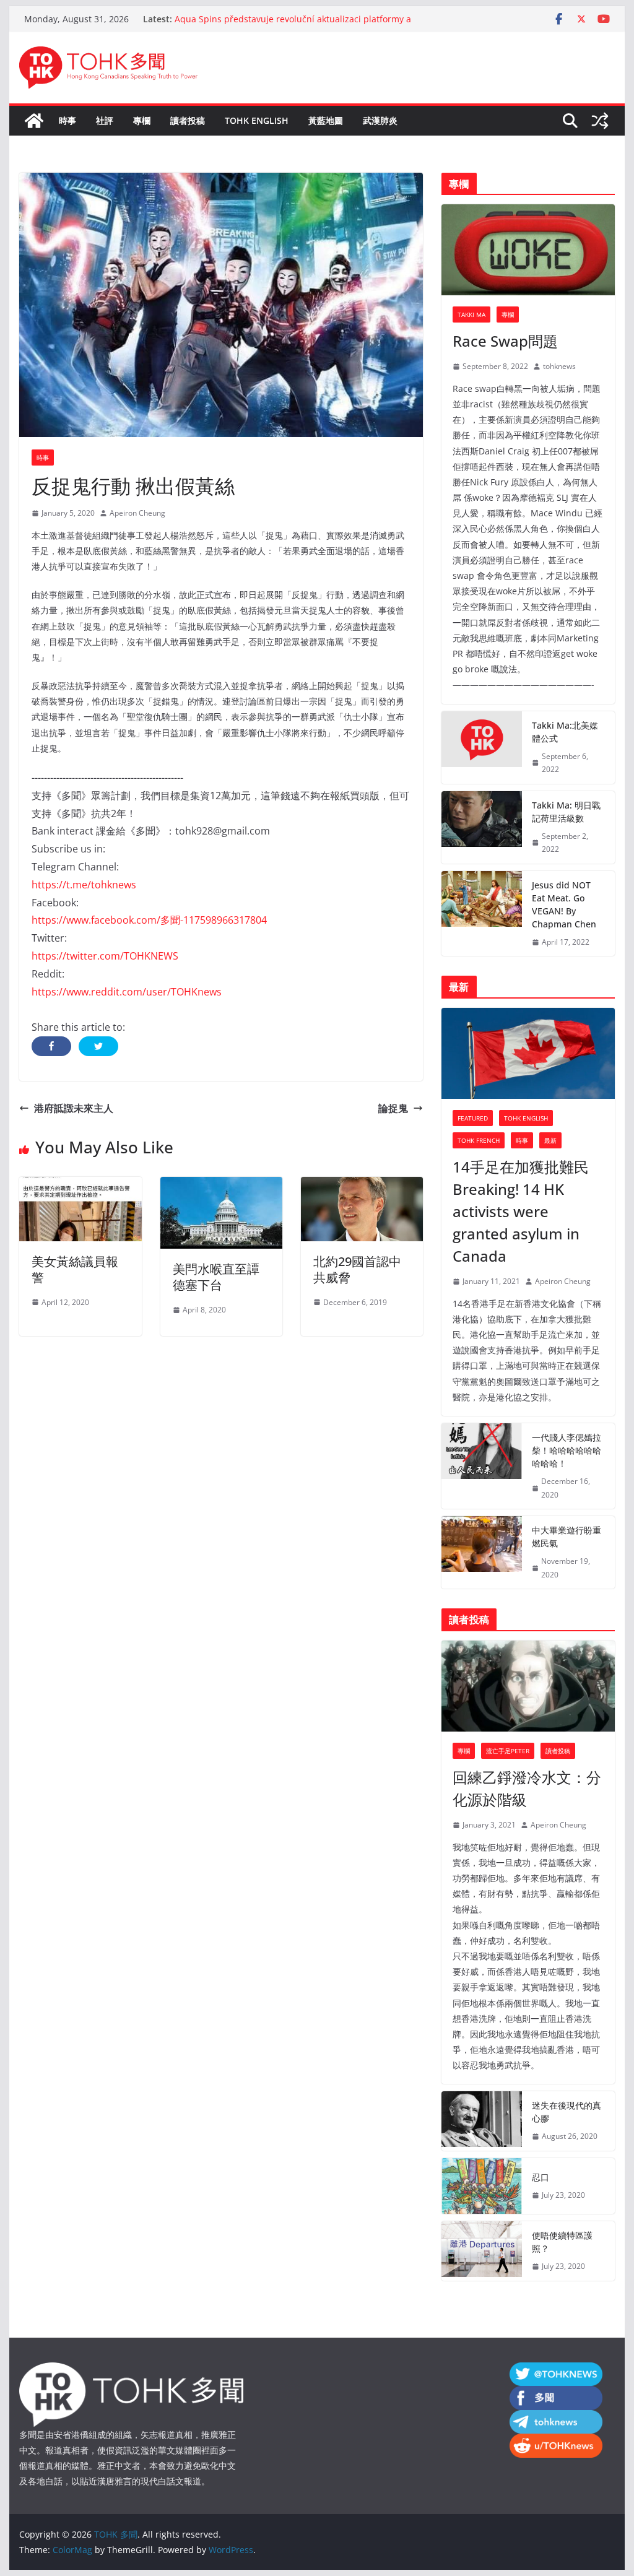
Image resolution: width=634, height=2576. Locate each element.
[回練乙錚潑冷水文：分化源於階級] (528, 1686)
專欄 (142, 120)
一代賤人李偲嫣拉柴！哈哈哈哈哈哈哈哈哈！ (567, 1450)
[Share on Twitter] (98, 1046)
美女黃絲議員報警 (75, 1269)
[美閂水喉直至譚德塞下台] (221, 1186)
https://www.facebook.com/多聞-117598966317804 (149, 920)
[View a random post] (600, 121)
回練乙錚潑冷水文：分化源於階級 (527, 1788)
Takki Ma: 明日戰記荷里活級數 (566, 812)
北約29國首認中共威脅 (357, 1269)
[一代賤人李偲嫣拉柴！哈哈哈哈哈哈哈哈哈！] (482, 1466)
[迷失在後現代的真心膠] (482, 2121)
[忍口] (482, 2186)
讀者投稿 (188, 120)
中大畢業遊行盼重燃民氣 (567, 1537)
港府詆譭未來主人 (74, 1108)
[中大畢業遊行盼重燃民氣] (482, 1552)
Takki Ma (471, 314)
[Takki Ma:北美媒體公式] (482, 748)
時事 (67, 120)
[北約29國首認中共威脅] (362, 1186)
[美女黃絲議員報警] (80, 1186)
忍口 (541, 2177)
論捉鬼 (393, 1108)
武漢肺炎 (380, 120)
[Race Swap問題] (528, 250)
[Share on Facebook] (51, 1046)
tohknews (559, 366)
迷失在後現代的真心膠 (567, 2112)
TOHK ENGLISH (257, 120)
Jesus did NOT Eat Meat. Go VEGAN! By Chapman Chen (564, 904)
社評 (105, 120)
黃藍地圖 (326, 120)
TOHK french (479, 1140)
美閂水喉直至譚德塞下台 (216, 1277)
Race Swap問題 (505, 341)
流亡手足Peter (508, 1751)
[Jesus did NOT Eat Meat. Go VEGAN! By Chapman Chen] (482, 914)
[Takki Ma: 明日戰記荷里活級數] (482, 827)
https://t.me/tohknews (84, 885)
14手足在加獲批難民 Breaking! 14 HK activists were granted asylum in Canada (521, 1211)
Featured (473, 1118)
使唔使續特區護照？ (562, 2242)
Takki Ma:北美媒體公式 (565, 732)
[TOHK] (131, 2370)
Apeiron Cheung (137, 513)
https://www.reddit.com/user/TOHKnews (127, 992)
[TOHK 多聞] (34, 121)
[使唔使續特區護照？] (482, 2251)
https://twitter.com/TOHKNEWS (105, 956)
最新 (550, 1140)
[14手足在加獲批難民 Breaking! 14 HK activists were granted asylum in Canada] (528, 1053)
